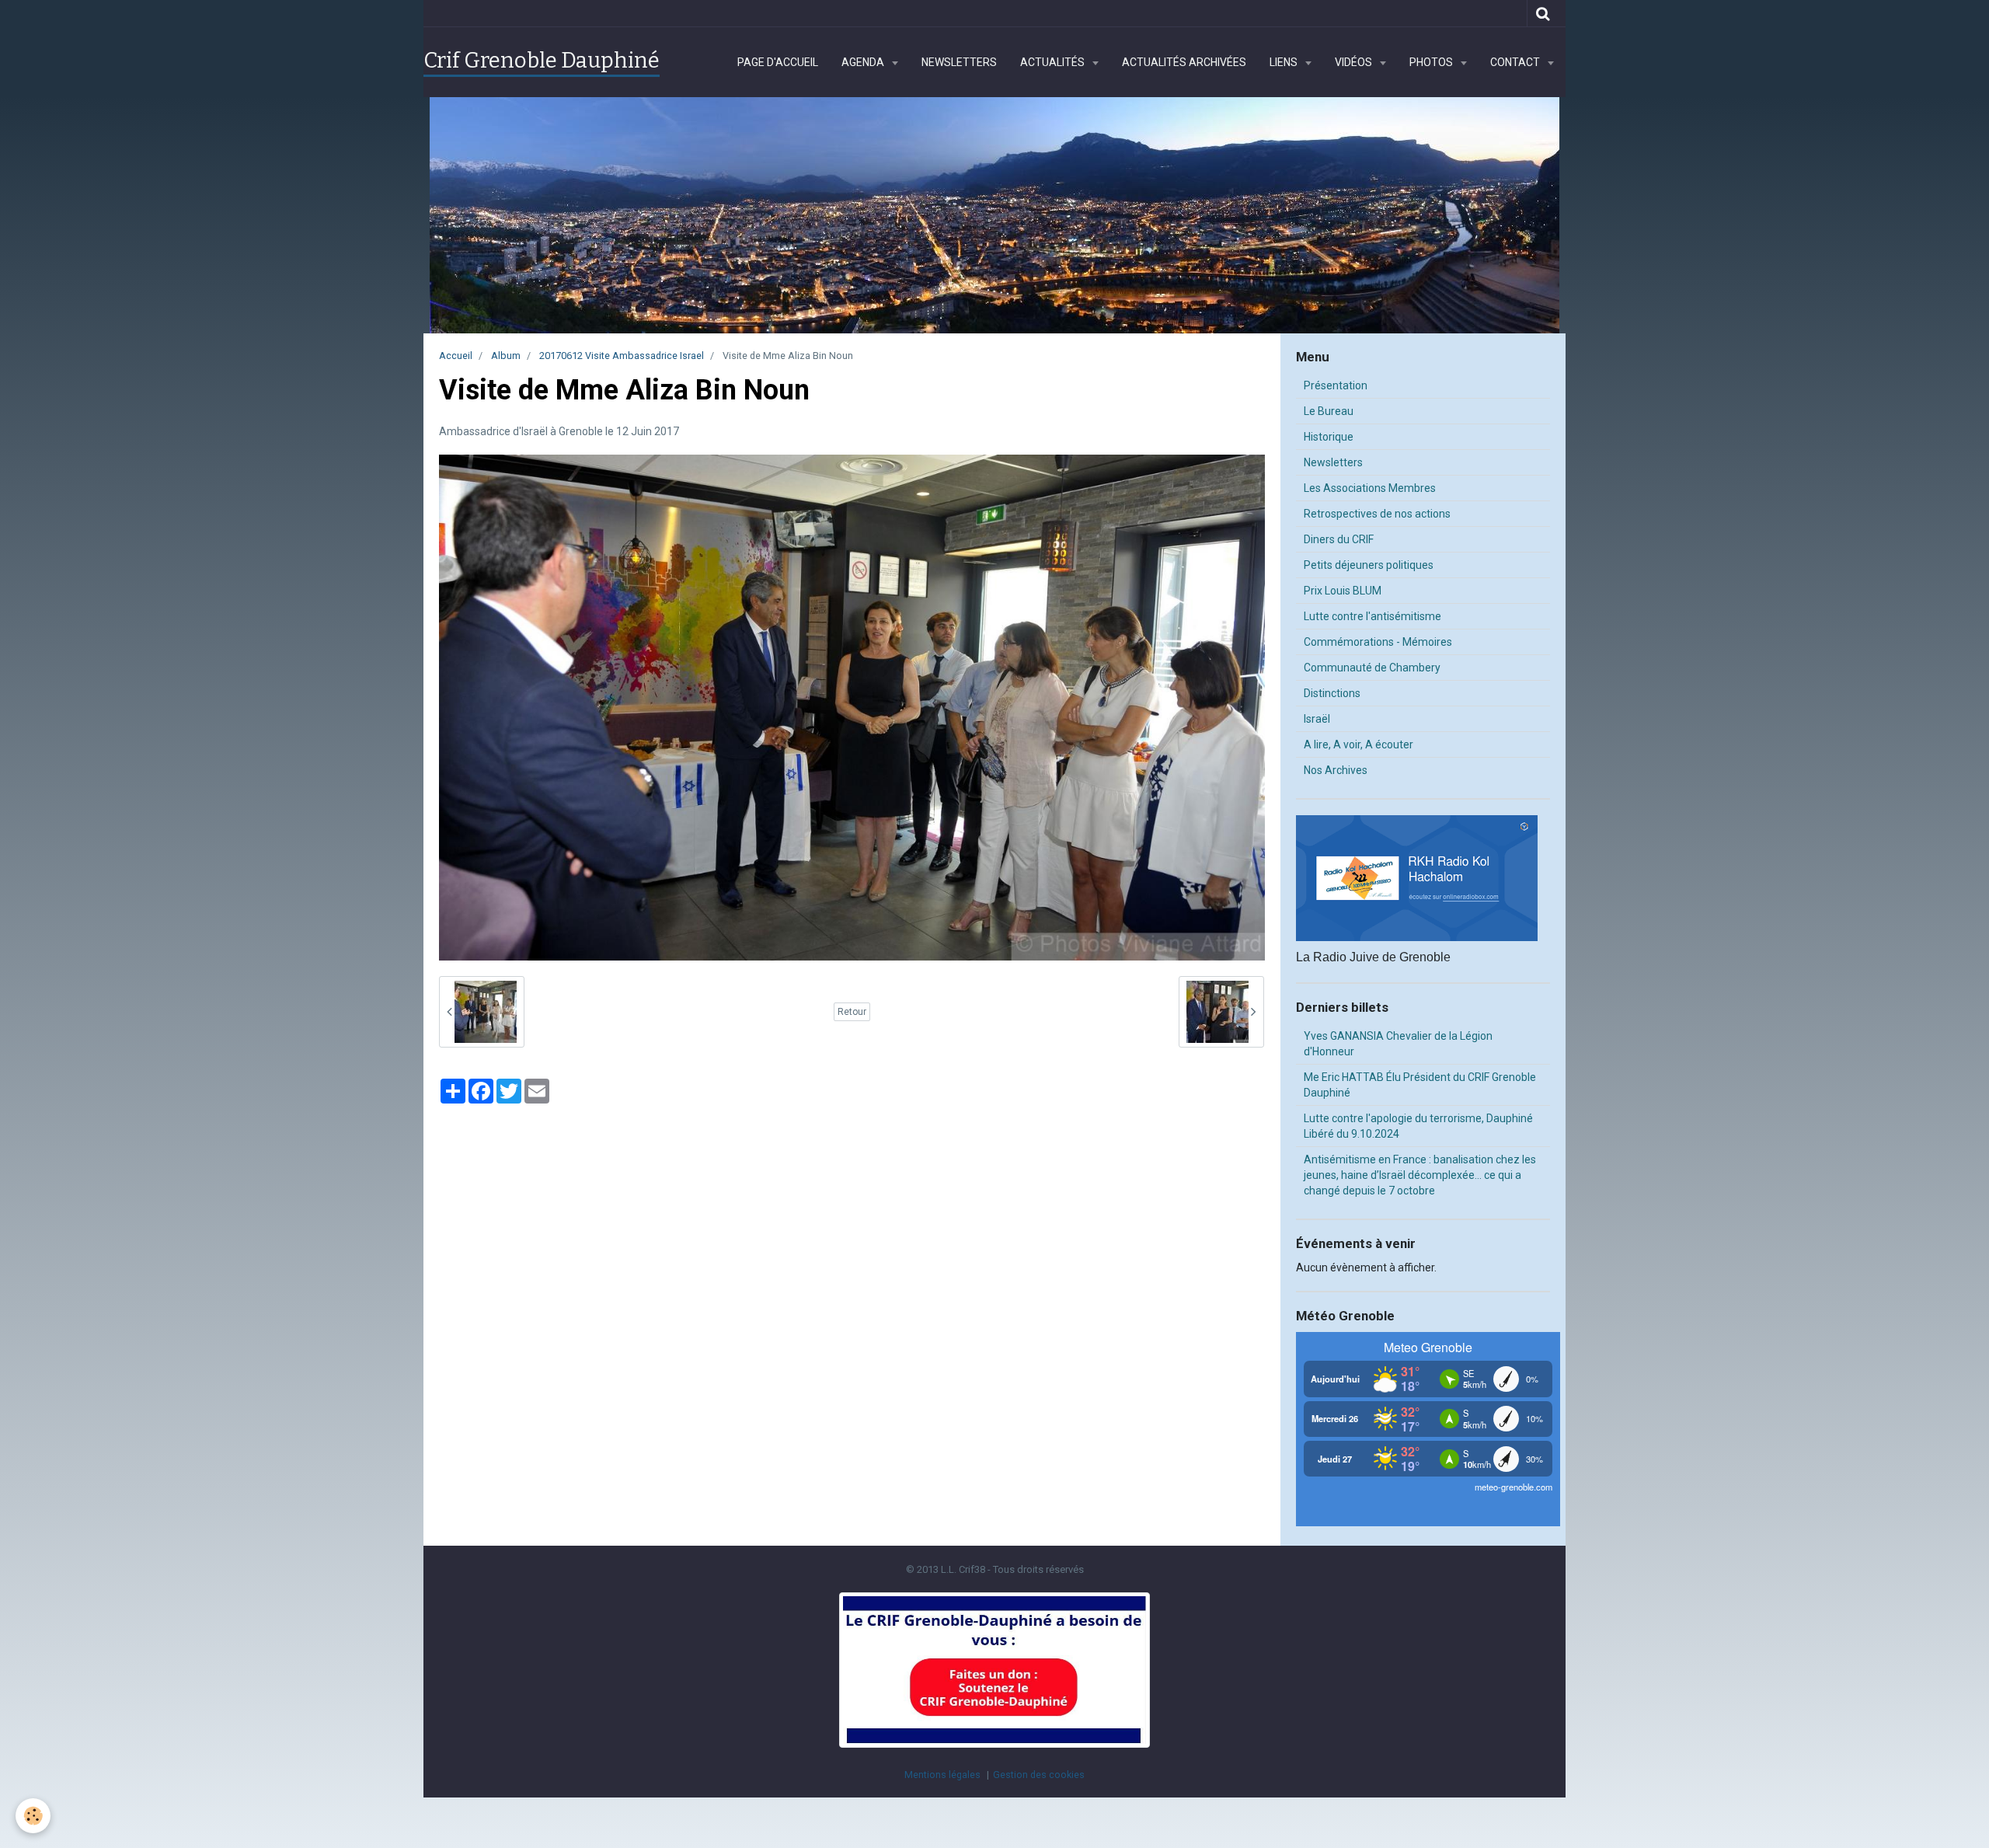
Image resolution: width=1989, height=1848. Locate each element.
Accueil (456, 356)
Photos (1432, 62)
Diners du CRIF (1339, 539)
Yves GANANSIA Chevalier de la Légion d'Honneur (1398, 1044)
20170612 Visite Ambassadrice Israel (622, 356)
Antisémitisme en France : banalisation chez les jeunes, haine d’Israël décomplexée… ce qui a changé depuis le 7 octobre (1420, 1175)
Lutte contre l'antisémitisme (1372, 616)
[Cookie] (33, 1816)
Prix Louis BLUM (1343, 591)
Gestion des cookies (1039, 1775)
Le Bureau (1329, 411)
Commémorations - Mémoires (1378, 642)
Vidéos (1355, 62)
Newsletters (959, 62)
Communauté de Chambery (1372, 668)
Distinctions (1332, 693)
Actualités (1054, 62)
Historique (1329, 437)
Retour (852, 1012)
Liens (1285, 62)
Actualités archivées (1184, 62)
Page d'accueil (778, 62)
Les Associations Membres (1370, 488)
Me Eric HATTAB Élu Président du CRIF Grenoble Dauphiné (1420, 1085)
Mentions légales (942, 1775)
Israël (1317, 719)
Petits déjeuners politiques (1369, 565)
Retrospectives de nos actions (1377, 514)
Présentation (1336, 385)
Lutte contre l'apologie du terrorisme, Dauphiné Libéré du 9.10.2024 (1418, 1126)
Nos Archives (1336, 770)
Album (506, 356)
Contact (1516, 62)
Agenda (864, 62)
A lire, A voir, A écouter (1359, 744)
